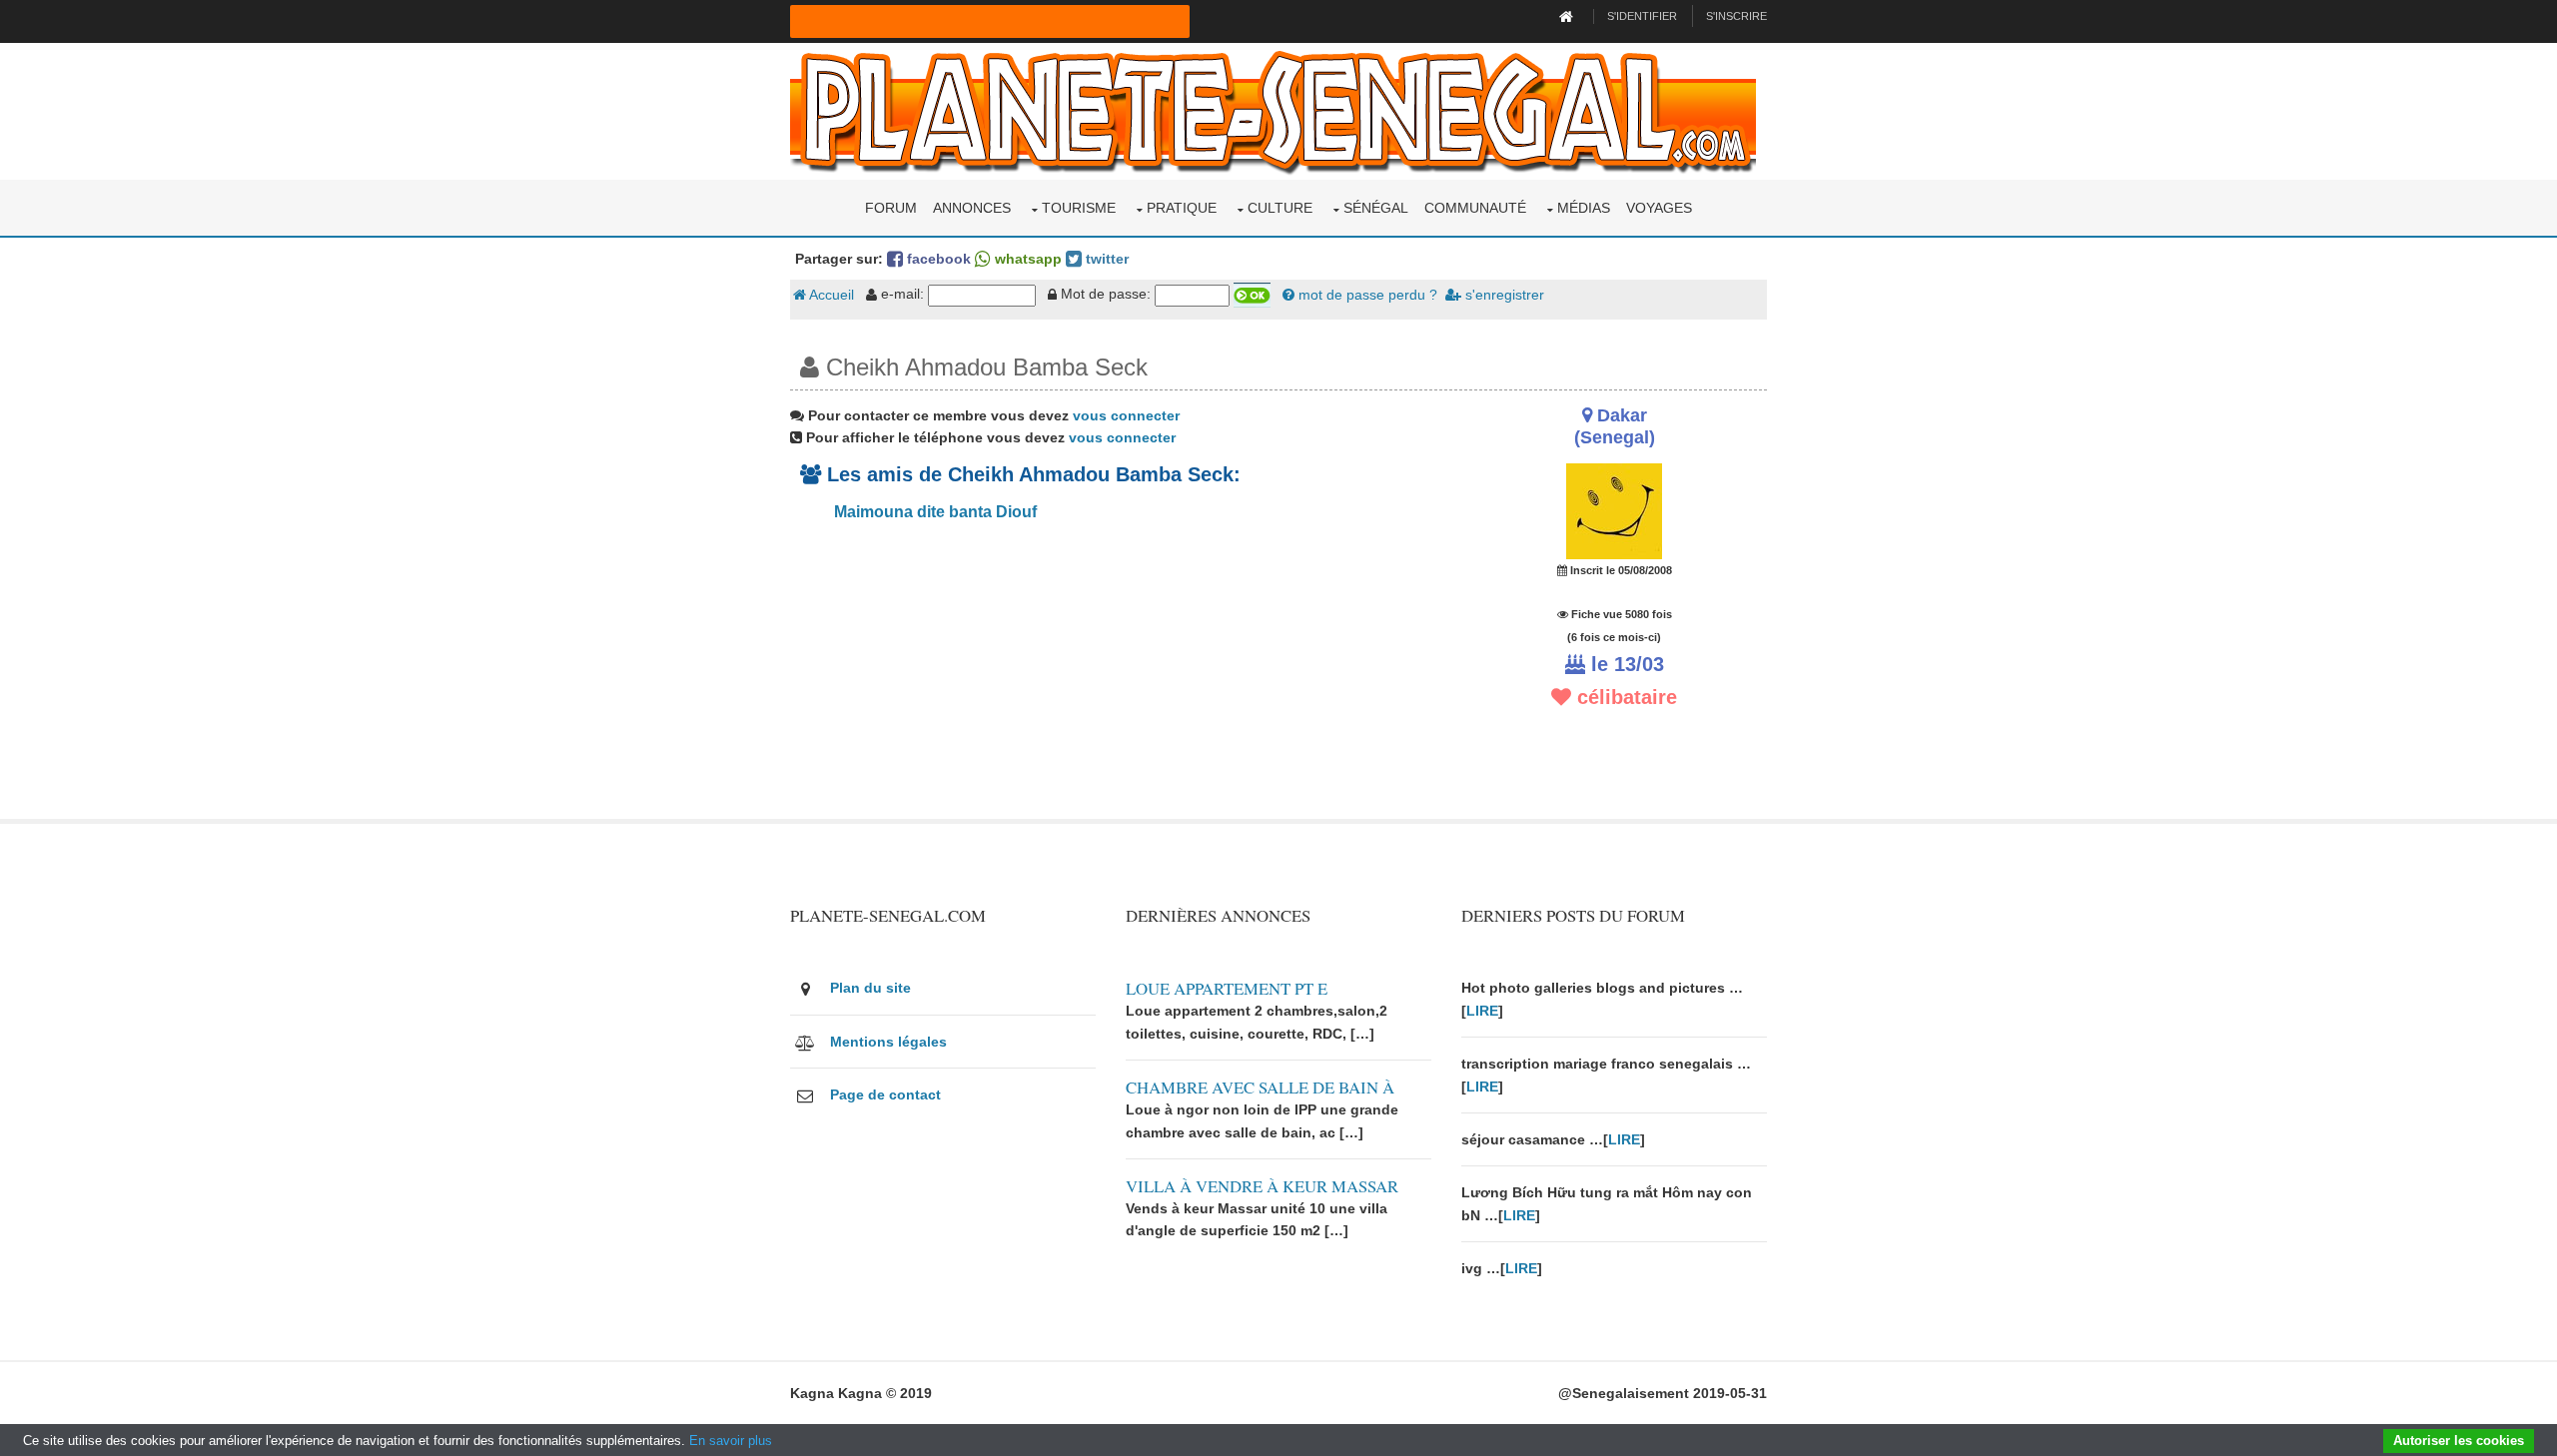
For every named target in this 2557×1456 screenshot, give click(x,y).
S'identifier (1642, 16)
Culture (1280, 208)
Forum (891, 208)
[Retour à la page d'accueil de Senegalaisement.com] (1569, 16)
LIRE (1482, 1011)
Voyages (1659, 208)
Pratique (1182, 208)
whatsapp (1026, 259)
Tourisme (1079, 208)
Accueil (830, 295)
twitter (1105, 259)
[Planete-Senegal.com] (1273, 110)
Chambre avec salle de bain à (1260, 1087)
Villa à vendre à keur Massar (1262, 1186)
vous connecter (1126, 415)
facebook (937, 259)
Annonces (972, 208)
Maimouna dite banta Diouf (933, 512)
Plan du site (870, 988)
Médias (1584, 208)
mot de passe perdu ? (1366, 295)
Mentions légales (888, 1042)
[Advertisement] (1111, 679)
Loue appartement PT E (1227, 988)
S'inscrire (1736, 16)
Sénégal (1376, 208)
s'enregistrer (1503, 295)
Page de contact (885, 1094)
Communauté (1475, 208)
